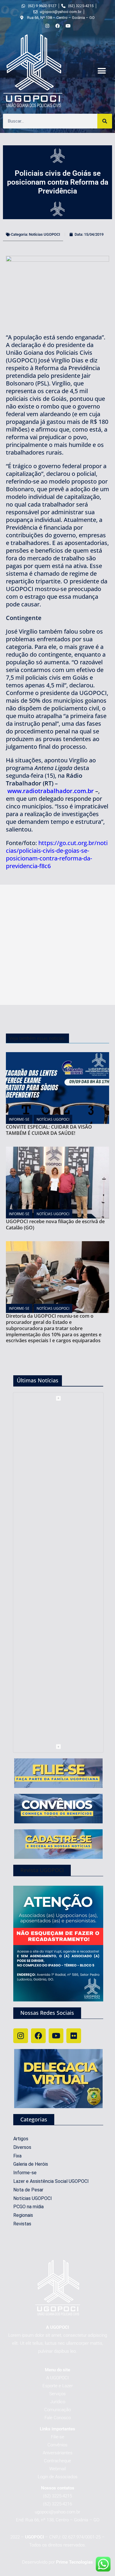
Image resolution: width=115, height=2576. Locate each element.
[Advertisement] (57, 945)
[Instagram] (21, 2036)
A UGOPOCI (57, 2378)
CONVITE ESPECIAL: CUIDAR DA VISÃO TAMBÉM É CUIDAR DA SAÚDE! (49, 1130)
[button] (102, 71)
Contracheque (57, 2461)
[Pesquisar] (105, 121)
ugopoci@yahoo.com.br (57, 2512)
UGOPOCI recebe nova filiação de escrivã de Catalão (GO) (55, 1224)
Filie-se (58, 2437)
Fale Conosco (58, 2418)
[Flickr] (74, 2036)
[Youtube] (56, 2036)
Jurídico (58, 2402)
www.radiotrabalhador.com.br (51, 791)
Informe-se (19, 1119)
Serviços (57, 2394)
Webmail (57, 2469)
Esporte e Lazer (58, 2386)
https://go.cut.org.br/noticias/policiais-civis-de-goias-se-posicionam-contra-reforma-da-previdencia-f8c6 (57, 854)
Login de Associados (58, 2477)
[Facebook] (38, 2036)
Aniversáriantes (58, 2453)
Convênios (57, 2445)
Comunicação (57, 2410)
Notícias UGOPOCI (45, 234)
